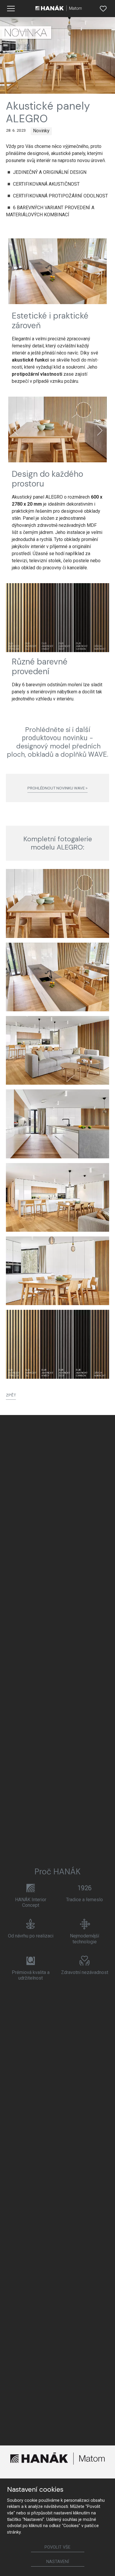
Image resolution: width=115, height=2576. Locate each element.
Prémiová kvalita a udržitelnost (31, 1975)
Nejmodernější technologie (84, 1939)
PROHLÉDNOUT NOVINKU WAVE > (57, 788)
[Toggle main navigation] (11, 9)
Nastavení (58, 2562)
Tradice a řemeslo (84, 1900)
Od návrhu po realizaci (31, 1936)
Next (100, 272)
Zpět (11, 1395)
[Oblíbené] (103, 9)
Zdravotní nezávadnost (85, 1972)
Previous (15, 272)
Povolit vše (57, 2547)
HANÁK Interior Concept (31, 1902)
